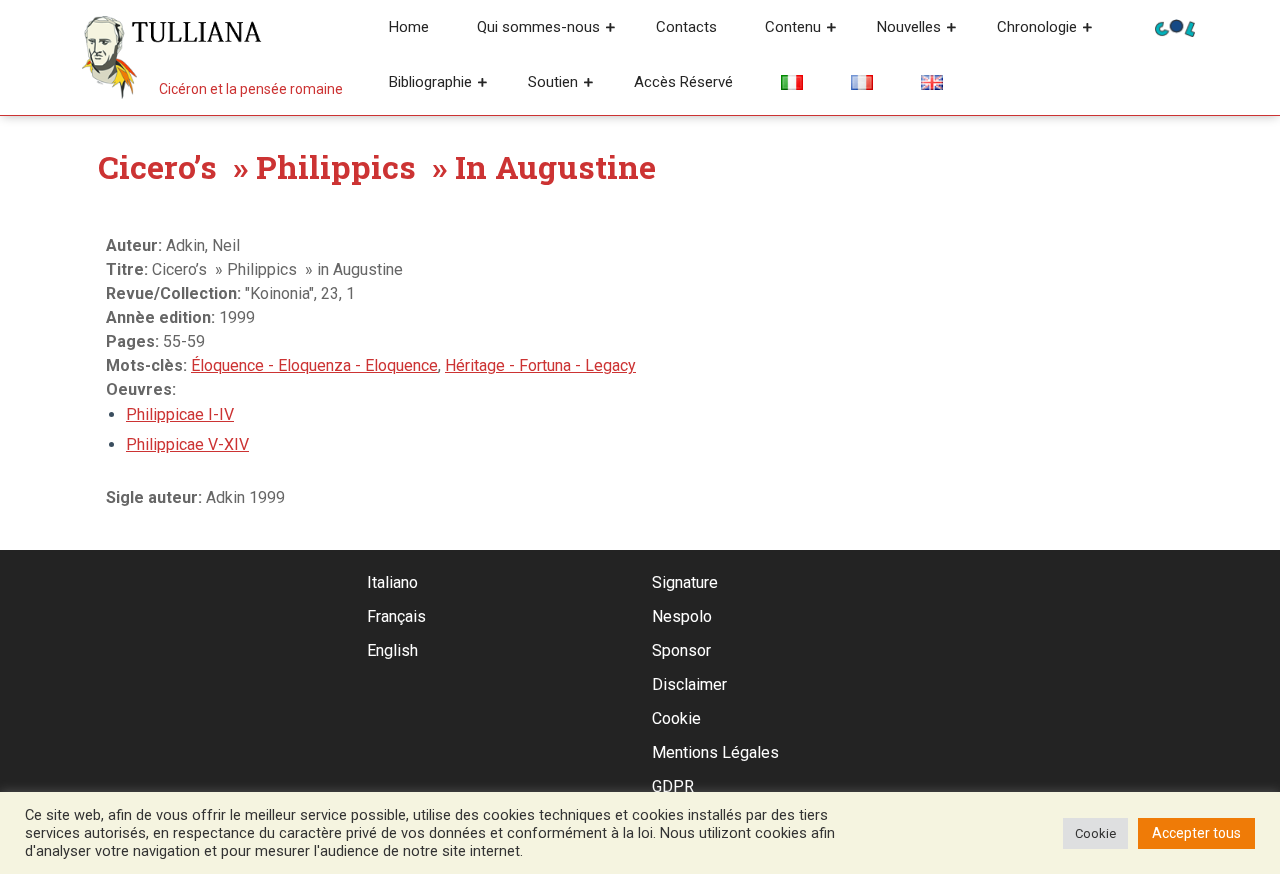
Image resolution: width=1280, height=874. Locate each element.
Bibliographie (430, 82)
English (392, 650)
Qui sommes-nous (538, 27)
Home (409, 27)
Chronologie (1037, 27)
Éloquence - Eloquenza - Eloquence (314, 365)
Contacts (686, 27)
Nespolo (682, 616)
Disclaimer (689, 684)
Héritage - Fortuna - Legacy (540, 365)
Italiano (392, 582)
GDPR (673, 786)
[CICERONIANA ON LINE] (1175, 26)
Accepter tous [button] (1196, 833)
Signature (685, 582)
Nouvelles (909, 27)
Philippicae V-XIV (187, 444)
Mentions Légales (715, 752)
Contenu (793, 27)
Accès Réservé (683, 82)
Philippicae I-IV (180, 414)
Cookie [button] (1095, 833)
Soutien (553, 82)
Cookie (676, 718)
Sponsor (681, 650)
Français (396, 616)
